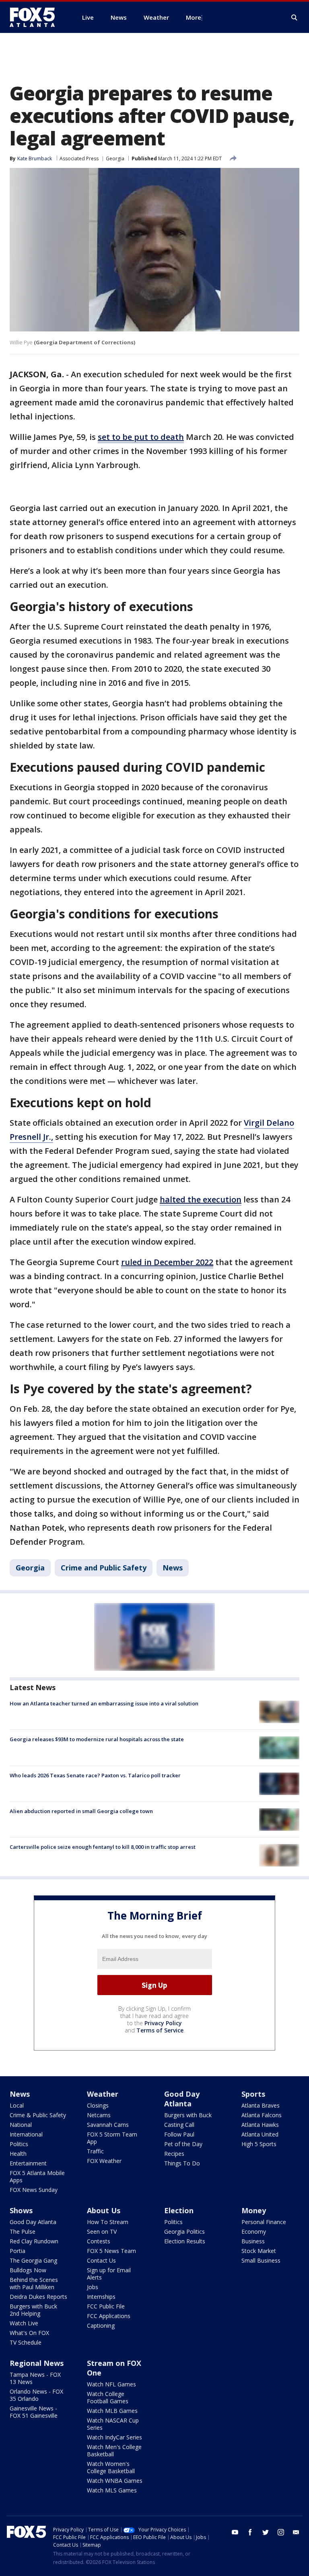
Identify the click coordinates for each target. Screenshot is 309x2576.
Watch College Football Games (108, 2397)
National (21, 2125)
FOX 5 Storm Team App (112, 2138)
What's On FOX (29, 2333)
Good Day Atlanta (182, 2099)
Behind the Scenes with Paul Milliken (34, 2283)
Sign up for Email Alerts (109, 2274)
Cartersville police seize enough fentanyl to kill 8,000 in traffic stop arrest (103, 1847)
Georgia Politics (184, 2232)
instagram (281, 2532)
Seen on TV (102, 2232)
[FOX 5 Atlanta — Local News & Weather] (36, 17)
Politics (19, 2144)
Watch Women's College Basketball (111, 2467)
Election (179, 2210)
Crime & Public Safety (38, 2115)
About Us (104, 2210)
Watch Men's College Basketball (114, 2450)
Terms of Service (160, 2030)
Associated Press (79, 158)
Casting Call (179, 2125)
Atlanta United (260, 2134)
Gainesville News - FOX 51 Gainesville (34, 2412)
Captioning (101, 2326)
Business (253, 2241)
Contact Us (101, 2260)
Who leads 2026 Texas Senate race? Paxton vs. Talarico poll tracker (95, 1775)
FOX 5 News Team (111, 2251)
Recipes (174, 2154)
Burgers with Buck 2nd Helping (33, 2310)
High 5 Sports (259, 2144)
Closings (98, 2105)
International (26, 2134)
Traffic (95, 2151)
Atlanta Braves (261, 2105)
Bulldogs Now (28, 2270)
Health (18, 2154)
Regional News (37, 2363)
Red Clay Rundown (34, 2241)
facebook (250, 2532)
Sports (253, 2094)
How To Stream (108, 2222)
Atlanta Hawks (260, 2125)
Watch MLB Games (112, 2411)
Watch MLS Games (112, 2490)
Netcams (99, 2115)
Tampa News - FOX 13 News (35, 2378)
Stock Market (259, 2251)
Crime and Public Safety (104, 1568)
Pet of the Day (183, 2144)
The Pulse (23, 2232)
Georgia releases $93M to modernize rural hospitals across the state (97, 1739)
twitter (266, 2532)
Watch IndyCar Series (114, 2437)
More (194, 17)
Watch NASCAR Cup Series (113, 2424)
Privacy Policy (163, 2023)
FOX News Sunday (34, 2190)
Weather (103, 2094)
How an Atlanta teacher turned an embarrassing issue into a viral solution (104, 1703)
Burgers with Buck (188, 2115)
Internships (101, 2297)
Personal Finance (264, 2222)
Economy (254, 2232)
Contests (99, 2241)
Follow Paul (179, 2134)
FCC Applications (109, 2316)
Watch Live (24, 2323)
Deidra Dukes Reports (38, 2297)
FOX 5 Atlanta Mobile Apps (37, 2176)
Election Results (185, 2241)
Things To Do (182, 2163)
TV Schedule (26, 2342)
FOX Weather (104, 2161)
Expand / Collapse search (295, 18)
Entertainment (28, 2163)
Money (254, 2210)
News (173, 1568)
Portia (18, 2251)
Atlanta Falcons (262, 2115)
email (296, 2532)
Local (17, 2105)
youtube (235, 2532)
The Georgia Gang (33, 2260)
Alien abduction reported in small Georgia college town (81, 1811)
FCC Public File (106, 2306)
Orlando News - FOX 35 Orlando (36, 2395)
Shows (21, 2210)
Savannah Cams (108, 2125)
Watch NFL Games (111, 2384)
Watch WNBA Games (115, 2481)
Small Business (261, 2260)
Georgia (115, 158)
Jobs (93, 2287)
